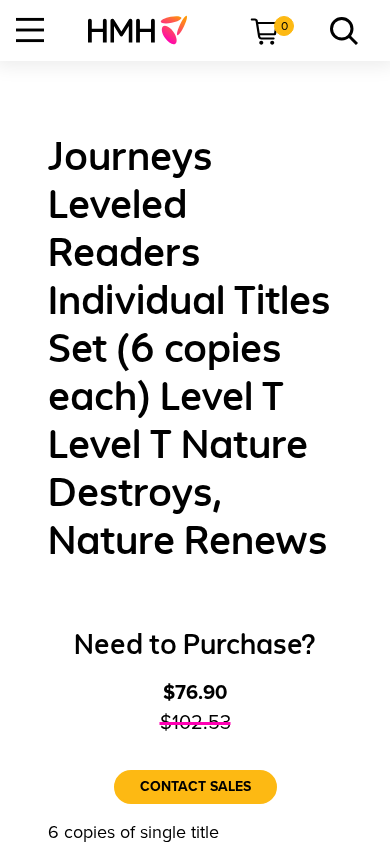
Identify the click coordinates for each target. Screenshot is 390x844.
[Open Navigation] (30, 30)
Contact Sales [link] (195, 786)
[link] (145, 30)
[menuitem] (145, 30)
